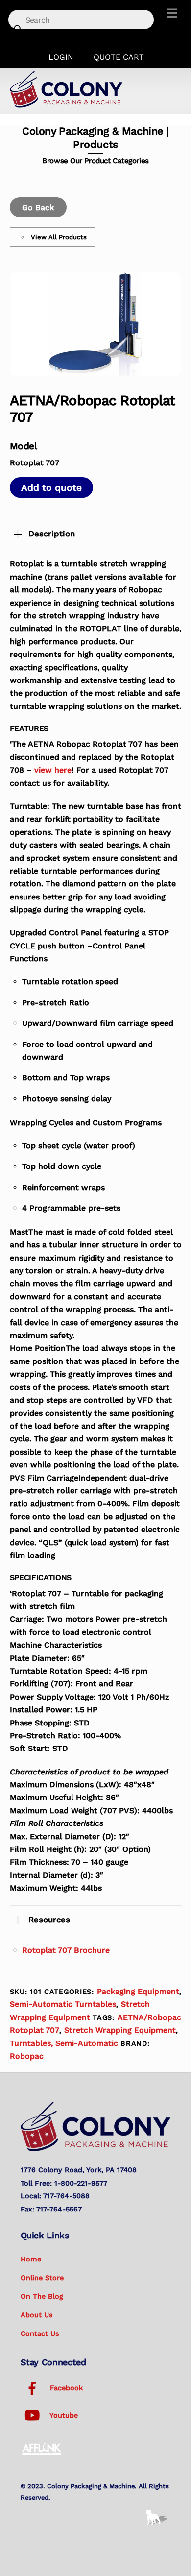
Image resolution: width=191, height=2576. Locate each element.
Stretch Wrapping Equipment (120, 2030)
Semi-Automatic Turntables (63, 2004)
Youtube (63, 2415)
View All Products (59, 237)
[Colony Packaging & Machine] (66, 104)
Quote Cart (119, 57)
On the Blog (42, 2296)
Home (31, 2259)
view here (53, 770)
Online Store (42, 2278)
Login (61, 57)
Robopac (27, 2056)
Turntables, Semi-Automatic (64, 2043)
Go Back (38, 207)
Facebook (65, 2388)
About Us (37, 2315)
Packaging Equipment (138, 1991)
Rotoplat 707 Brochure (66, 1950)
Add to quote (51, 488)
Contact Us (40, 2333)
